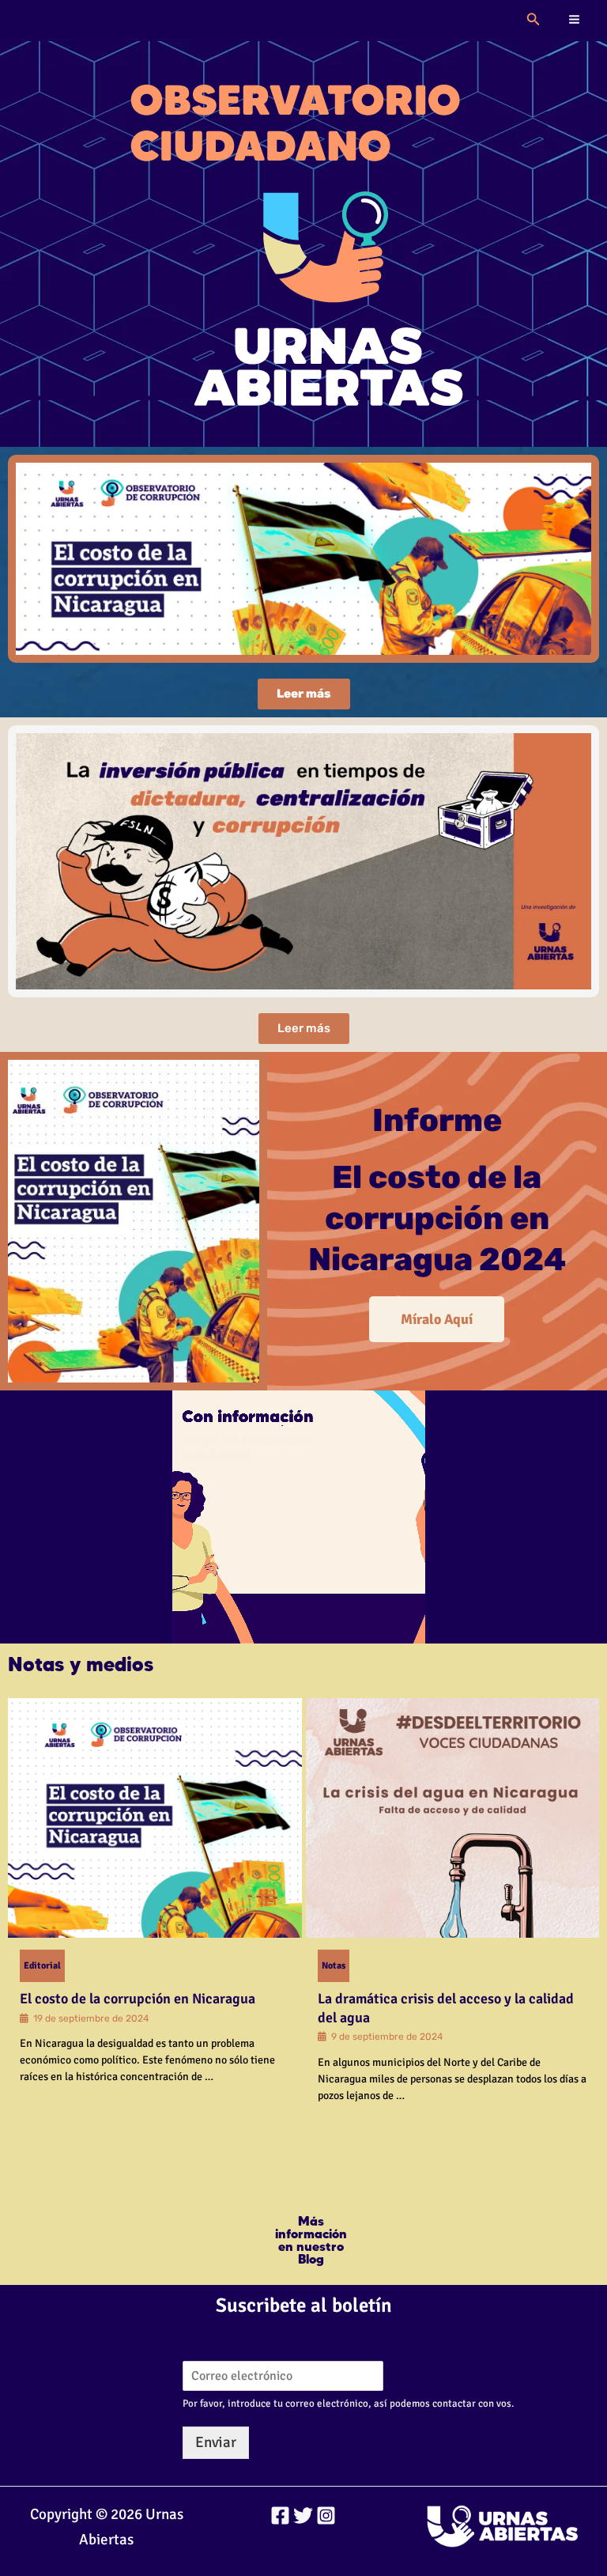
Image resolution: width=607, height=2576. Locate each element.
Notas (334, 1966)
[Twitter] (303, 2515)
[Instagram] (326, 2515)
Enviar (216, 2442)
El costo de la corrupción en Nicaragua (138, 1999)
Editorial (42, 1966)
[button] (533, 20)
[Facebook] (280, 2515)
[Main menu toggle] (575, 20)
